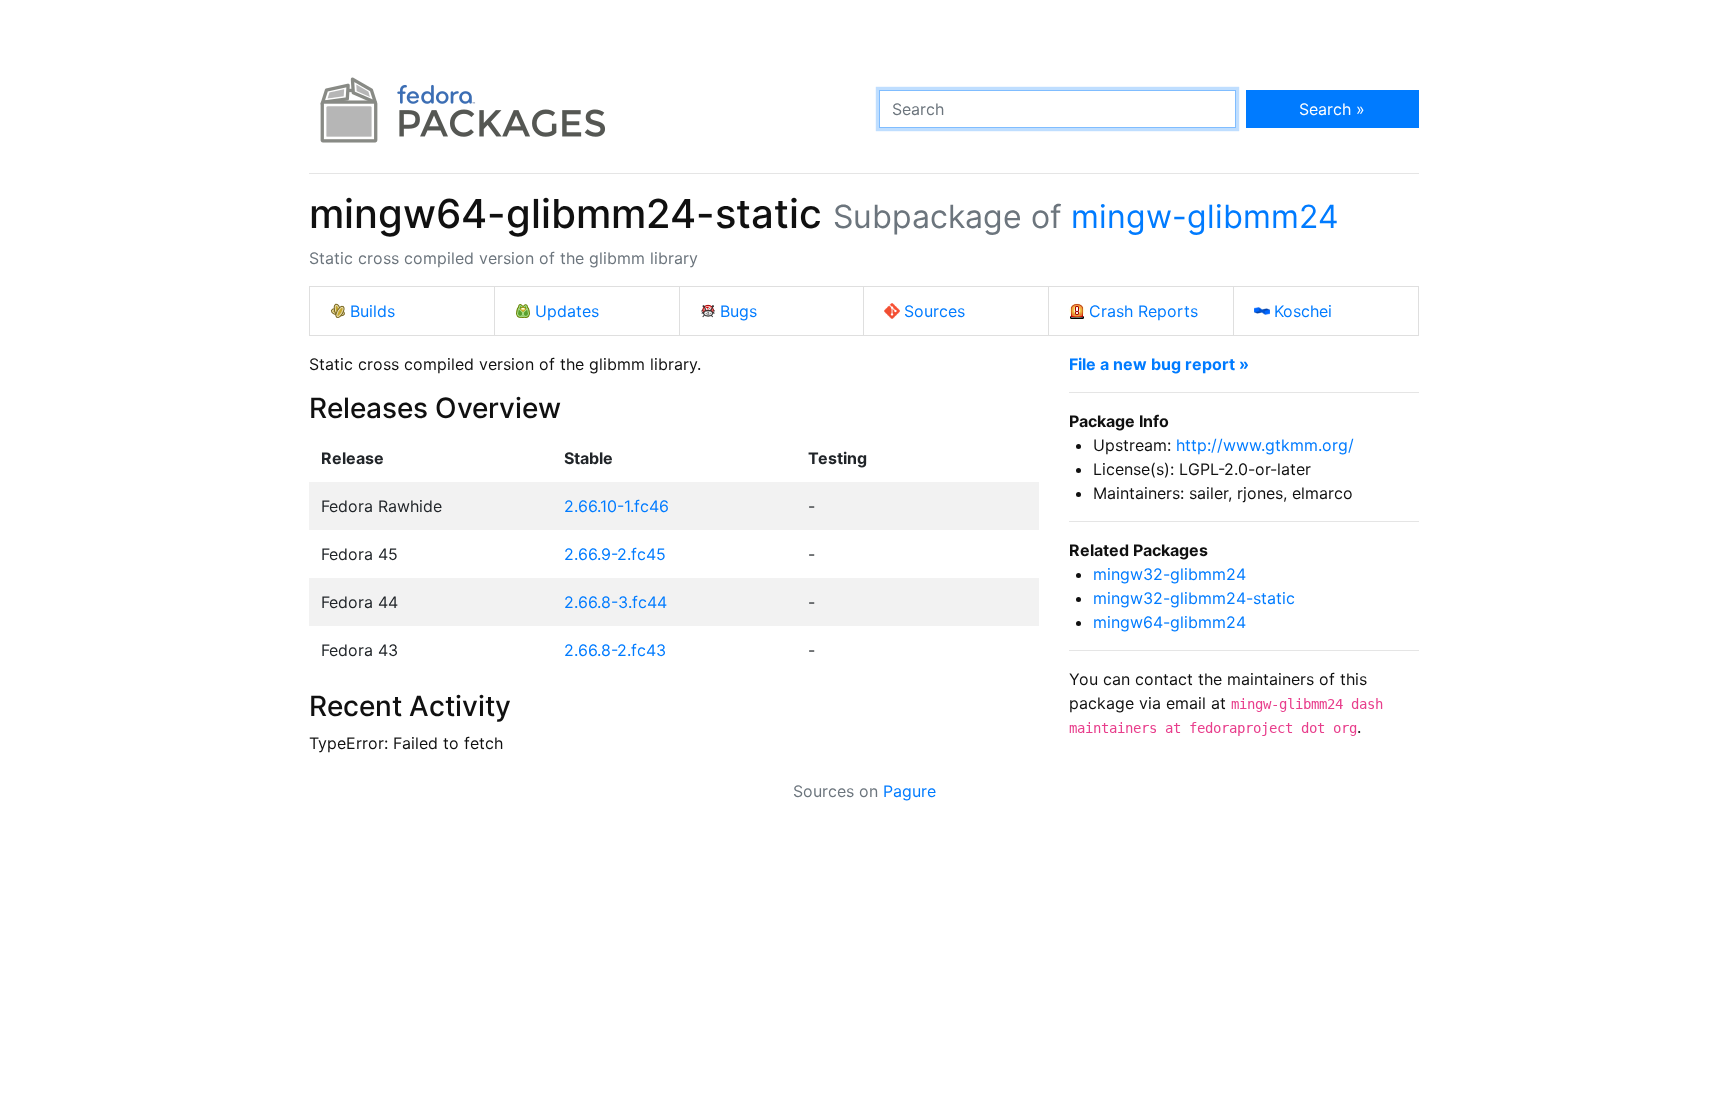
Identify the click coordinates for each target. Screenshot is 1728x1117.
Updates (567, 311)
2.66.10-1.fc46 (616, 506)
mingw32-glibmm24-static (1194, 598)
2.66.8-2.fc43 (615, 650)
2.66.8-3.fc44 (615, 602)
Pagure (909, 791)
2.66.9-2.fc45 (615, 554)
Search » (1332, 109)
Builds (372, 311)
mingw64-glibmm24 (1169, 622)
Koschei (1303, 311)
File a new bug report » (1159, 364)
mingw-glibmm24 (1205, 216)
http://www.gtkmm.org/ (1265, 445)
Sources (934, 311)
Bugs (738, 311)
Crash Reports (1143, 311)
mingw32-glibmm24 (1169, 574)
